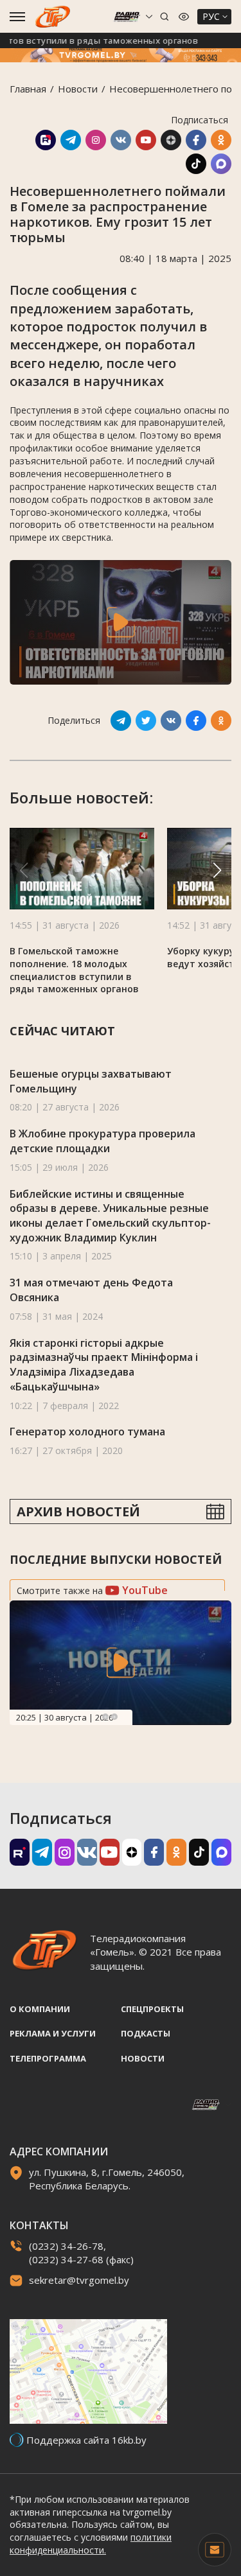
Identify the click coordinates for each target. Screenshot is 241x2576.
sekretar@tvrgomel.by (79, 2280)
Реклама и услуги (53, 2033)
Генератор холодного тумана (87, 1432)
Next (114, 1717)
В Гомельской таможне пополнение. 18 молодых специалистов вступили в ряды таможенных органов (74, 970)
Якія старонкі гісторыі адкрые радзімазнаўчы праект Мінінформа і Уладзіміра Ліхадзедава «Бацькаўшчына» (104, 1365)
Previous (105, 1717)
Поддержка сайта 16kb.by (86, 2440)
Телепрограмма (48, 2058)
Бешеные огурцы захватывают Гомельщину (91, 1081)
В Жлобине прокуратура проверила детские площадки (103, 1141)
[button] (217, 870)
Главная (28, 89)
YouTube (144, 1590)
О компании (40, 2009)
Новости (78, 89)
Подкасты (146, 2033)
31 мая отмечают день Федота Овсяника (91, 1290)
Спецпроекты (152, 2009)
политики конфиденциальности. (91, 2544)
